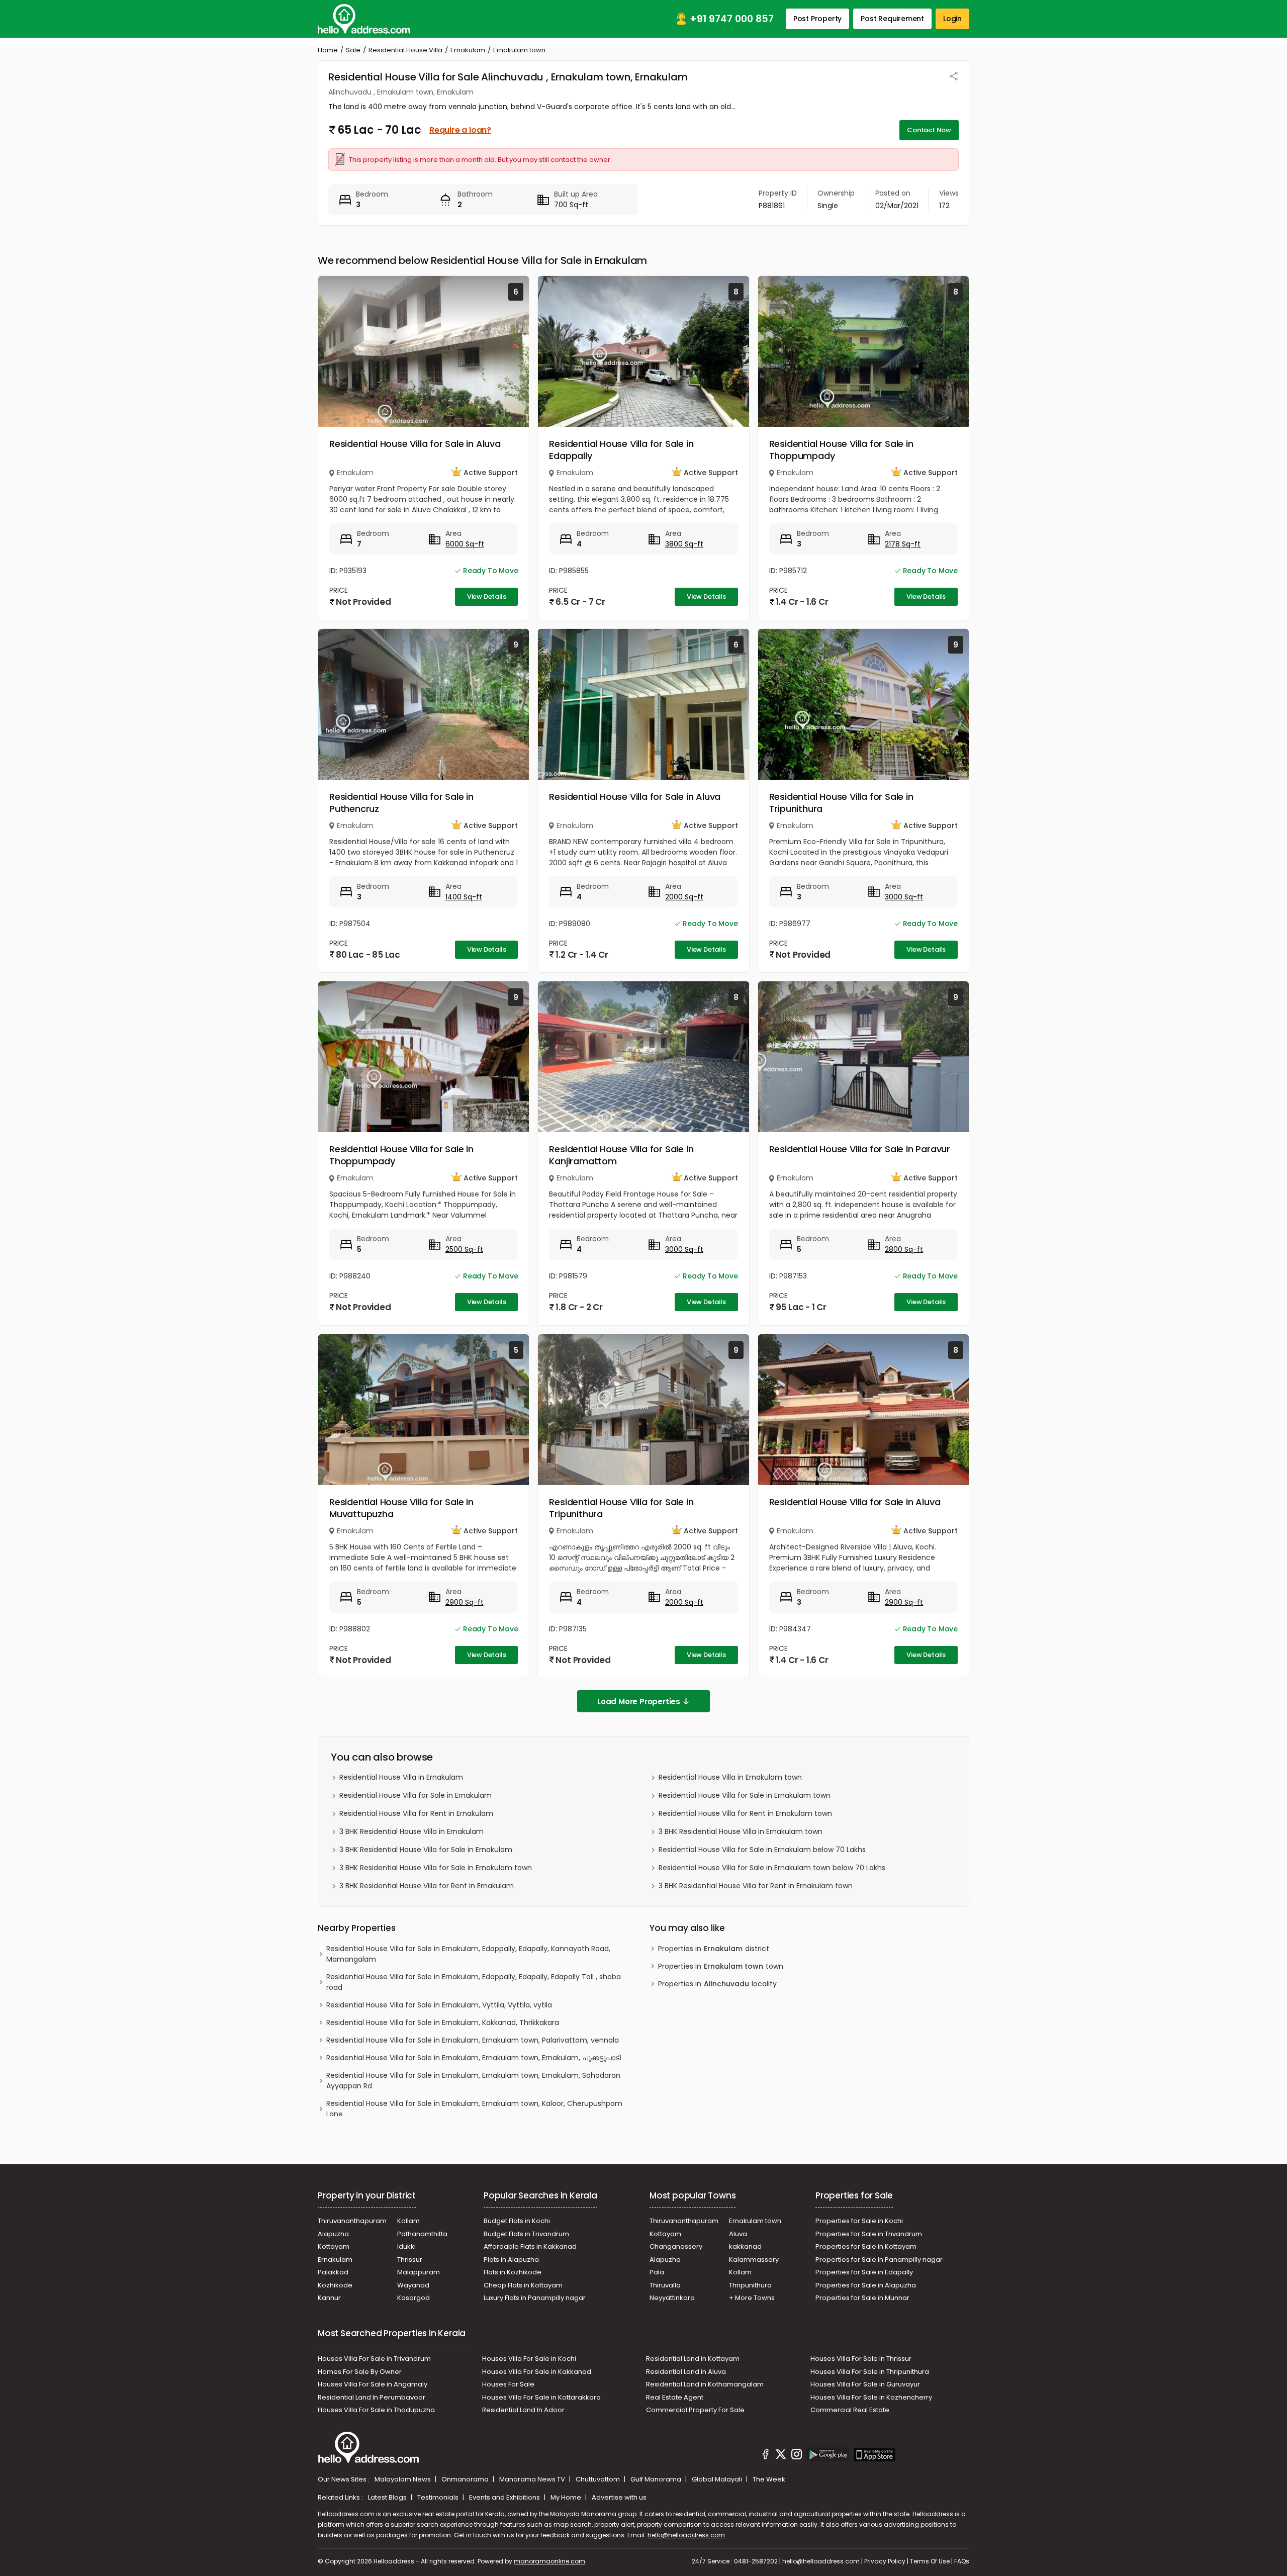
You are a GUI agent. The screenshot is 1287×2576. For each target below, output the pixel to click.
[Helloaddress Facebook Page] (766, 2456)
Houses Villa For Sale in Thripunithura (870, 2372)
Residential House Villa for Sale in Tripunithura (841, 803)
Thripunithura (750, 2285)
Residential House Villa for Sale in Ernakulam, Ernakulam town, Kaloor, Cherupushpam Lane (474, 2109)
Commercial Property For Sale (695, 2410)
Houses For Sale (508, 2384)
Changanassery (676, 2246)
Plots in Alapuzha (511, 2260)
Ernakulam (468, 50)
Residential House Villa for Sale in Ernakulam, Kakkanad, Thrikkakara (443, 2022)
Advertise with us (619, 2497)
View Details (487, 596)
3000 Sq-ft (904, 897)
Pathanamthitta (422, 2234)
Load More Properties (639, 1701)
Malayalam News (403, 2479)
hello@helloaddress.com (686, 2535)
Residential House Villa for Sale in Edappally (621, 450)
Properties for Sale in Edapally (864, 2272)
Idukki (406, 2246)
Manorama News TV (533, 2479)
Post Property (817, 19)
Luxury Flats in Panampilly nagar (535, 2298)
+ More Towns (752, 2298)
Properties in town (721, 1966)
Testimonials (439, 2497)
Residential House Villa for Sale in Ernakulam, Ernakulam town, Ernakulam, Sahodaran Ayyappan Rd (473, 2081)
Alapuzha (333, 2234)
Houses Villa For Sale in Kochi (529, 2359)
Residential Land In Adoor (523, 2410)
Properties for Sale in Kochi (859, 2221)
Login (952, 19)
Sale (353, 50)
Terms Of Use (930, 2561)
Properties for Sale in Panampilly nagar (879, 2260)
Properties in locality (717, 1984)
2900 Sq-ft (465, 1602)
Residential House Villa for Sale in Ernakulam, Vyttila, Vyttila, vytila (439, 2005)
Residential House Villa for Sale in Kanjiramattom (621, 1155)
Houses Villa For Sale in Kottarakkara (541, 2397)
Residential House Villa (405, 50)
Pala (657, 2272)
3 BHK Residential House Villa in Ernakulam (411, 1831)
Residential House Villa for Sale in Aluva (415, 444)
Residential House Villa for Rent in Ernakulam (416, 1813)
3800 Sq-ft (684, 544)
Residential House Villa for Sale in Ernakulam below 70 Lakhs (762, 1850)
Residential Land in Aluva (686, 2372)
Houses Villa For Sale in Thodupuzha (376, 2410)
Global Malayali (718, 2479)
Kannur (329, 2298)
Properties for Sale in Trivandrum (869, 2234)
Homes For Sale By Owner (360, 2372)
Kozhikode (335, 2285)
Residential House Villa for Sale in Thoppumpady (841, 450)
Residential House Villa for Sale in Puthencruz (401, 803)
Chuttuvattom (599, 2479)
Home (328, 50)
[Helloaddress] (364, 19)
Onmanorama (466, 2479)
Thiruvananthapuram (352, 2221)
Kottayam (334, 2246)
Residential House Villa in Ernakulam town (730, 1777)
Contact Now (929, 130)
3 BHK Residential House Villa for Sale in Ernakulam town (436, 1868)
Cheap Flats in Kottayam (523, 2285)
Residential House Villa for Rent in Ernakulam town (745, 1813)
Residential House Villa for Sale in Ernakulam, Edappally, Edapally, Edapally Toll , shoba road (474, 1982)
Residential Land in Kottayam (693, 2359)
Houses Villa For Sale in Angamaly (373, 2384)
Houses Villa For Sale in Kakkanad (537, 2372)
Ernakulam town (755, 2221)
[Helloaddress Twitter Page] (781, 2456)
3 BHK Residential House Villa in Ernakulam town (741, 1831)
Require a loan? (460, 130)
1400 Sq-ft (464, 897)
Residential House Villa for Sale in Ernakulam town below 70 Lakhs (772, 1868)
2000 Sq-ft (684, 897)
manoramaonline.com (549, 2561)
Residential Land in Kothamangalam (705, 2384)
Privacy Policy (885, 2561)
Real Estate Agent (675, 2397)
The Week (769, 2479)
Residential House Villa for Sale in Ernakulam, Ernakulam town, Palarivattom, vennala (473, 2040)
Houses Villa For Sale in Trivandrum (374, 2359)
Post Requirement (892, 19)
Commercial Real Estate (850, 2410)
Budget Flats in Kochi (517, 2221)
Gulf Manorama (657, 2479)
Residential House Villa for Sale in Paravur (860, 1149)
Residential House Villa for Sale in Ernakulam (416, 1795)
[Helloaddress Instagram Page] (796, 2456)
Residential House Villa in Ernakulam (401, 1777)
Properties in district (714, 1949)
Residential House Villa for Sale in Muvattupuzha (401, 1508)
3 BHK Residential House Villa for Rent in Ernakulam (427, 1886)
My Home (567, 2497)
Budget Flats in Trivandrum (526, 2234)
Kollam (408, 2221)
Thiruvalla (665, 2285)
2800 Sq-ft (904, 1249)
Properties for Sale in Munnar (862, 2298)
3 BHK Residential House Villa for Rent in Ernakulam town (756, 1886)
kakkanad (745, 2246)
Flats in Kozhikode (513, 2272)
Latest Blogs (388, 2497)
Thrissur (410, 2260)
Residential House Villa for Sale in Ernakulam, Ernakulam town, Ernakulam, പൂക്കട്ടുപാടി (474, 2058)
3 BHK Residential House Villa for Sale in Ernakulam (426, 1850)
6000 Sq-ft (465, 544)
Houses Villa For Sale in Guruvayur (865, 2384)
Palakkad (333, 2272)
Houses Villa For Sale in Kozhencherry (871, 2397)
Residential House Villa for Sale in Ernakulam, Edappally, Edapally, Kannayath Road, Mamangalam (468, 1954)
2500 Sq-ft (464, 1249)
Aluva (738, 2234)
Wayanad (413, 2285)
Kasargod (413, 2298)
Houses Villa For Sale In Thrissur (861, 2359)
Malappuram (419, 2272)
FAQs (962, 2561)
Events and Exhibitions (505, 2497)
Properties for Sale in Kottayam (866, 2246)
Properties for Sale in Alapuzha (866, 2285)
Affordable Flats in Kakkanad (530, 2246)
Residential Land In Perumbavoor (372, 2397)
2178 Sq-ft (903, 544)
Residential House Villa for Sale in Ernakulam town (745, 1795)
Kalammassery (754, 2260)
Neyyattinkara (672, 2298)
